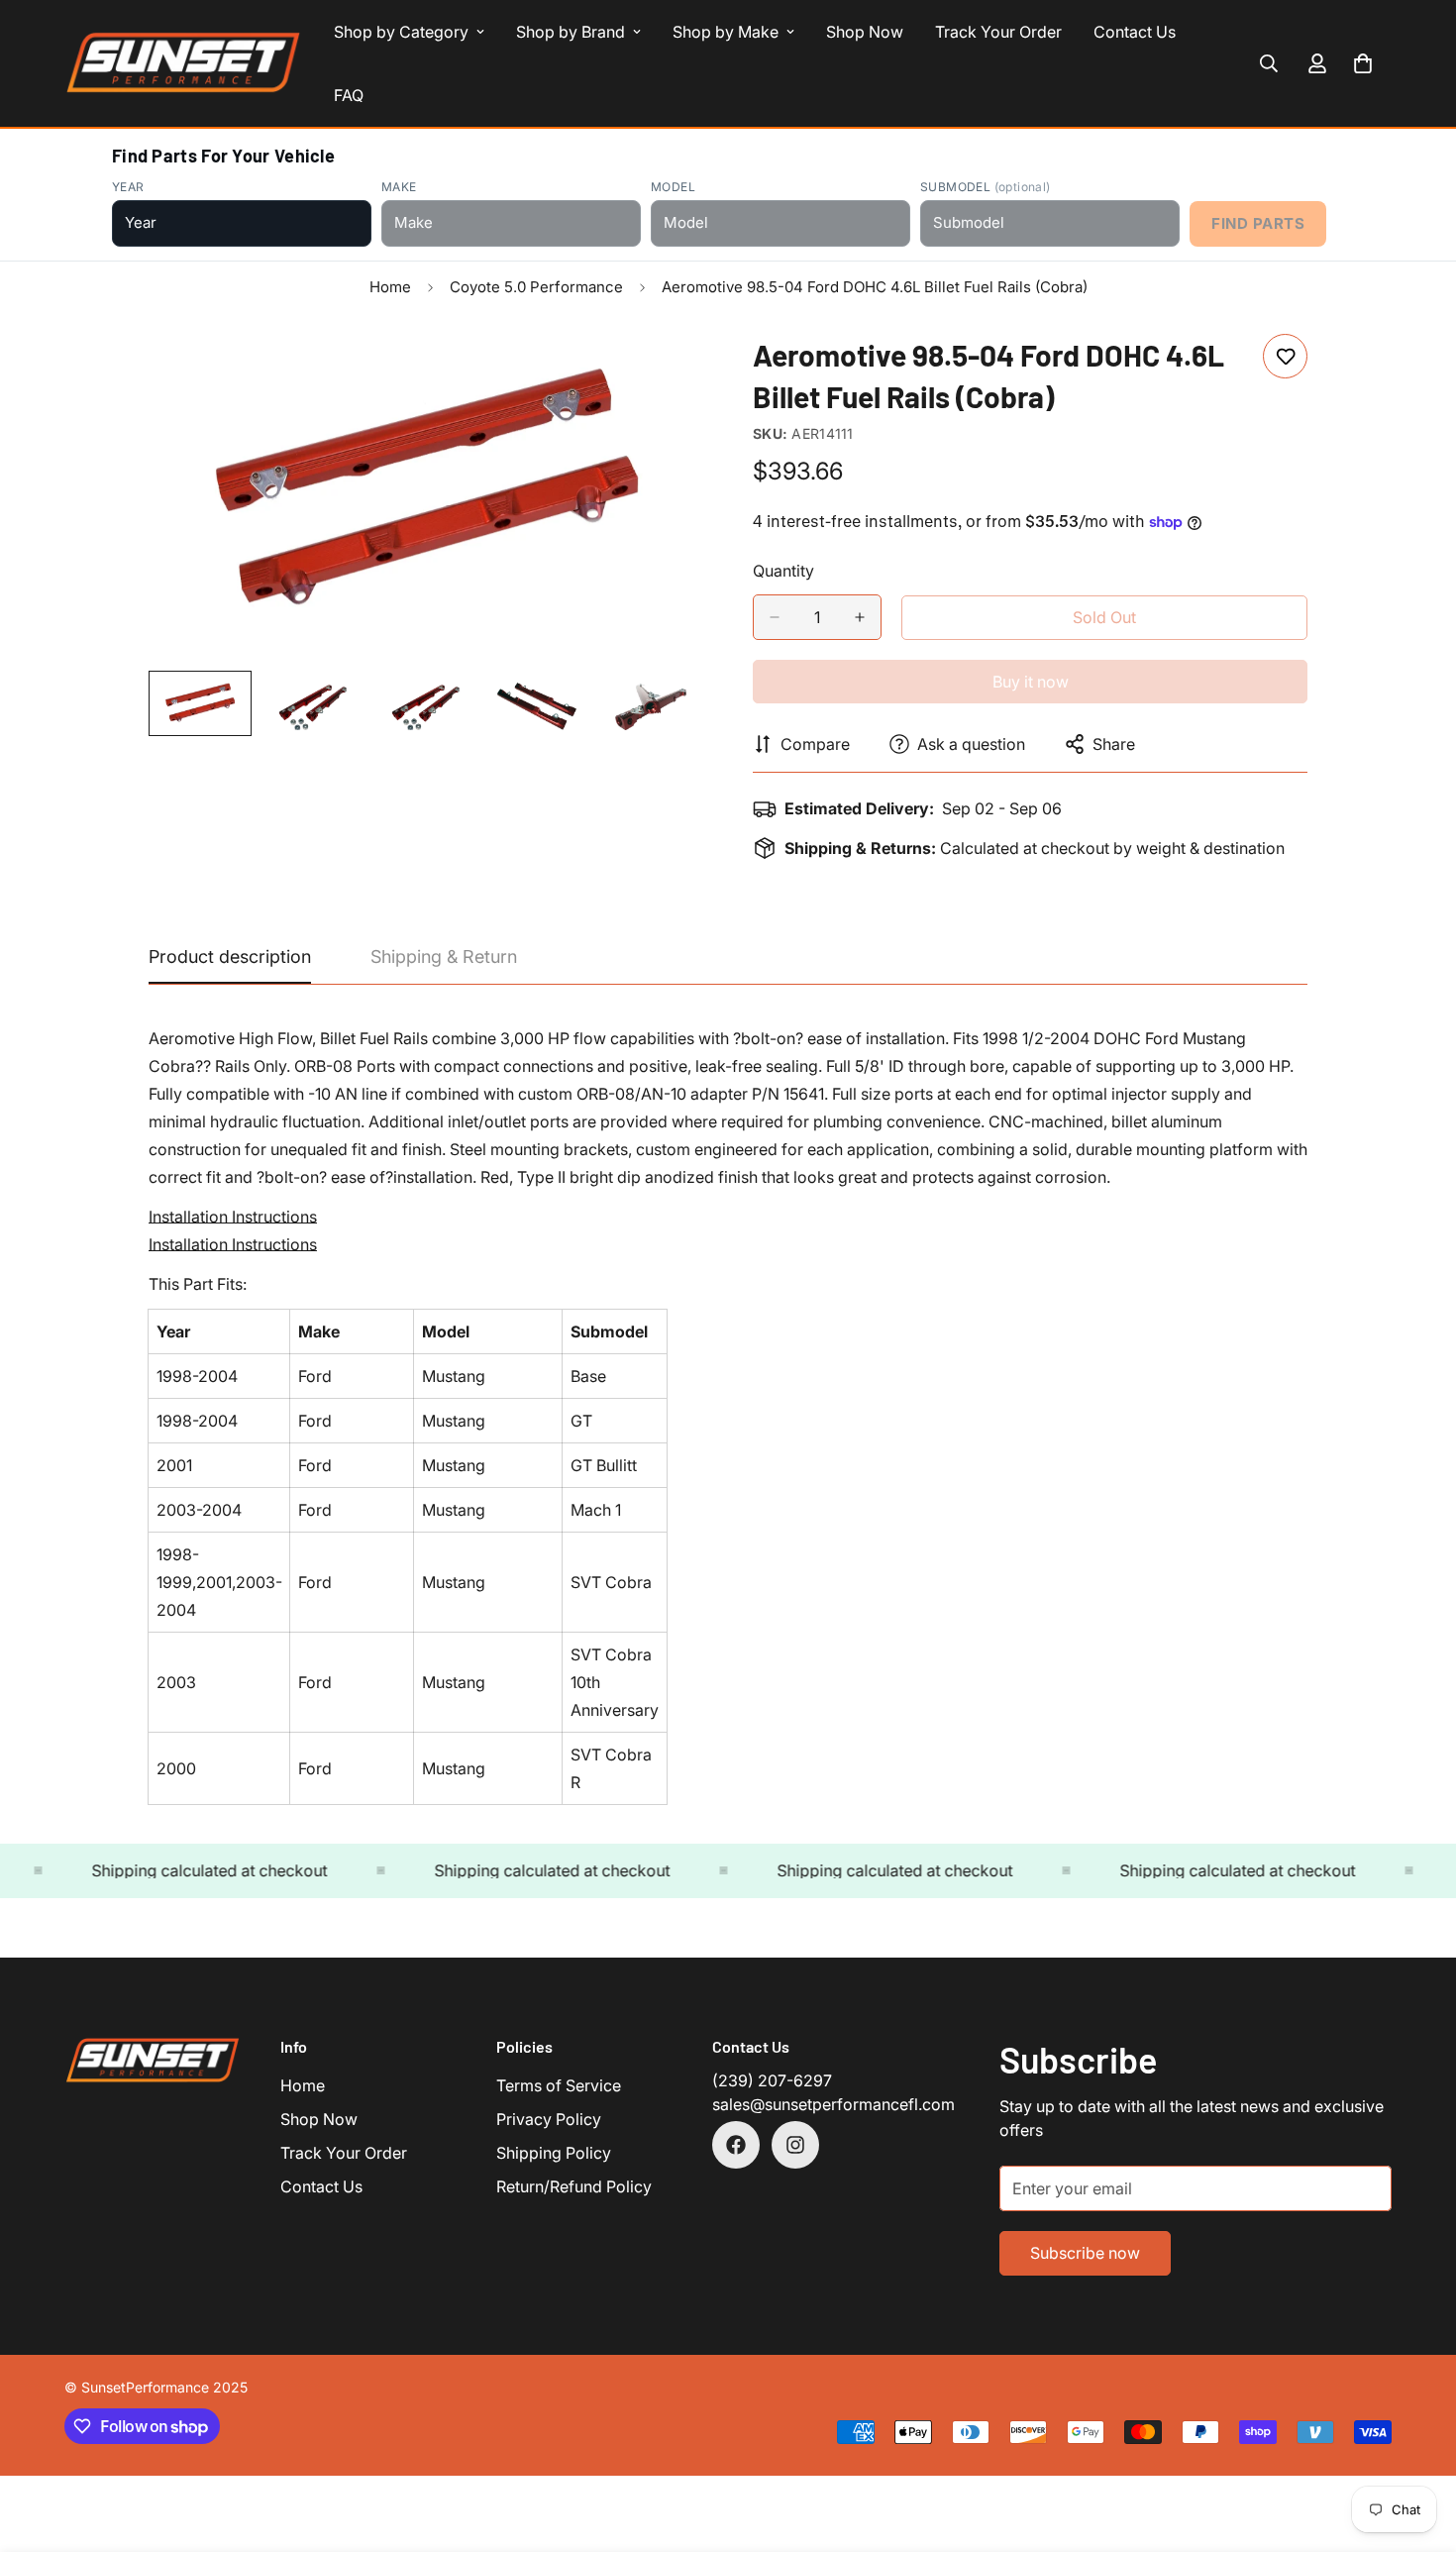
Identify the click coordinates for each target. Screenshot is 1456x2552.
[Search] (1269, 63)
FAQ (349, 95)
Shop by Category (401, 32)
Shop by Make (726, 32)
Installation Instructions (233, 1217)
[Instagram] (795, 2145)
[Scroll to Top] (1417, 2444)
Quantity (783, 571)
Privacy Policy (549, 2119)
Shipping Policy (554, 2153)
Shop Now (865, 32)
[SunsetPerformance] (183, 63)
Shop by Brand (571, 32)
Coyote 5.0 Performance (536, 287)
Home (390, 287)
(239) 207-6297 (772, 2080)
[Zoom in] (661, 371)
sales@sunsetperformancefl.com (833, 2104)
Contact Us (1135, 32)
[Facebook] (736, 2145)
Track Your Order (998, 32)
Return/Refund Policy (574, 2186)
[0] (1363, 63)
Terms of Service (559, 2085)
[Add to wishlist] (1285, 356)
